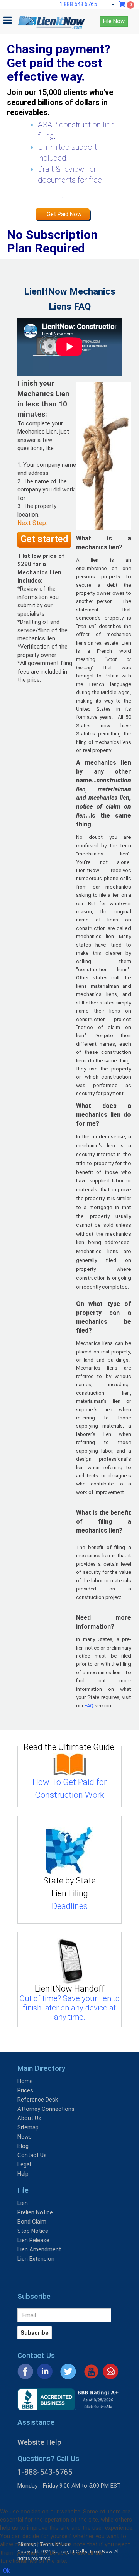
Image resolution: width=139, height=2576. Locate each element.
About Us (29, 2118)
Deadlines (70, 1906)
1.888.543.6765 (78, 4)
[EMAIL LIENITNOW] (111, 2371)
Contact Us (32, 2155)
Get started (44, 539)
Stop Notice (33, 2231)
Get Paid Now (64, 214)
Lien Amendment (39, 2249)
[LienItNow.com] (52, 19)
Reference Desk (38, 2100)
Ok (6, 2571)
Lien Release (33, 2240)
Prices (25, 2090)
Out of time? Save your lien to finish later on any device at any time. (70, 2008)
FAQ (89, 1706)
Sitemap (28, 2127)
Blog (23, 2146)
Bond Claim (32, 2222)
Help (23, 2174)
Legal (24, 2164)
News (25, 2137)
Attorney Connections (46, 2109)
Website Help (39, 2442)
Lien (23, 2203)
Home (25, 2081)
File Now (114, 21)
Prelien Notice (35, 2212)
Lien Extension (36, 2259)
